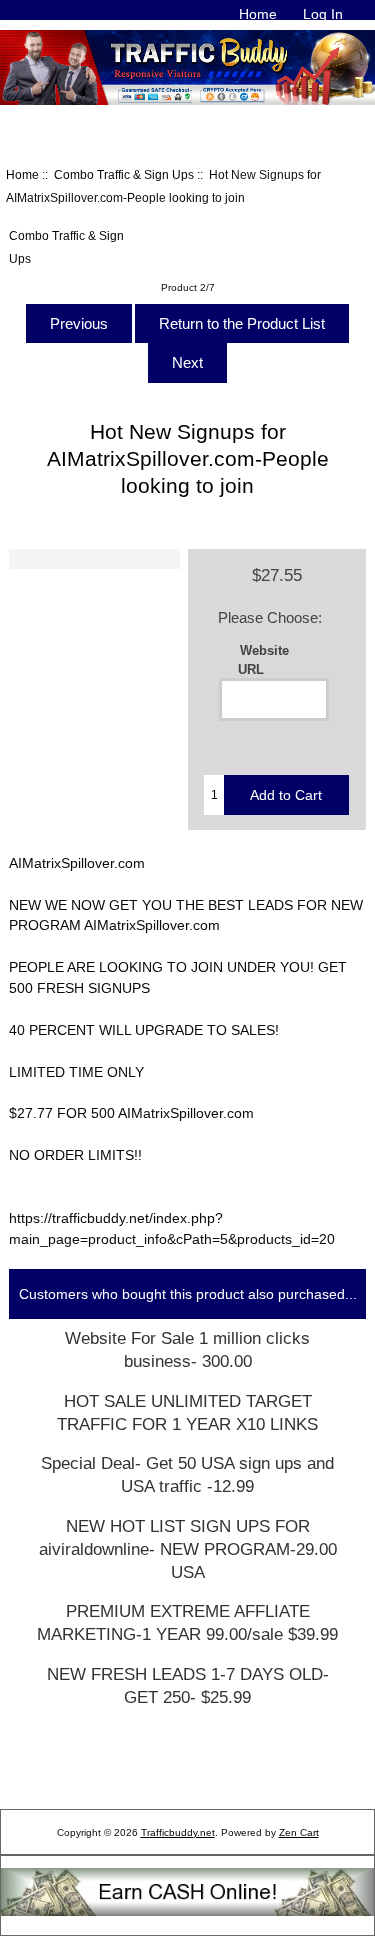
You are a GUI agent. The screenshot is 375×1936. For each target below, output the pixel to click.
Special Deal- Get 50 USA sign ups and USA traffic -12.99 (187, 1475)
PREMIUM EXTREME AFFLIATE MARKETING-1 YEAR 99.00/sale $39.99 (187, 1623)
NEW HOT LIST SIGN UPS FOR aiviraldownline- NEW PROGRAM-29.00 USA (188, 1549)
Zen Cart (299, 1832)
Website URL (264, 659)
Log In (323, 14)
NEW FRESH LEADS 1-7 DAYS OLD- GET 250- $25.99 (188, 1686)
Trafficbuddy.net (178, 1832)
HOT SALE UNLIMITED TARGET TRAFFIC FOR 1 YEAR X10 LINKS (187, 1413)
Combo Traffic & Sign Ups (124, 174)
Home (258, 14)
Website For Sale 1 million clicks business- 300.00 (187, 1350)
